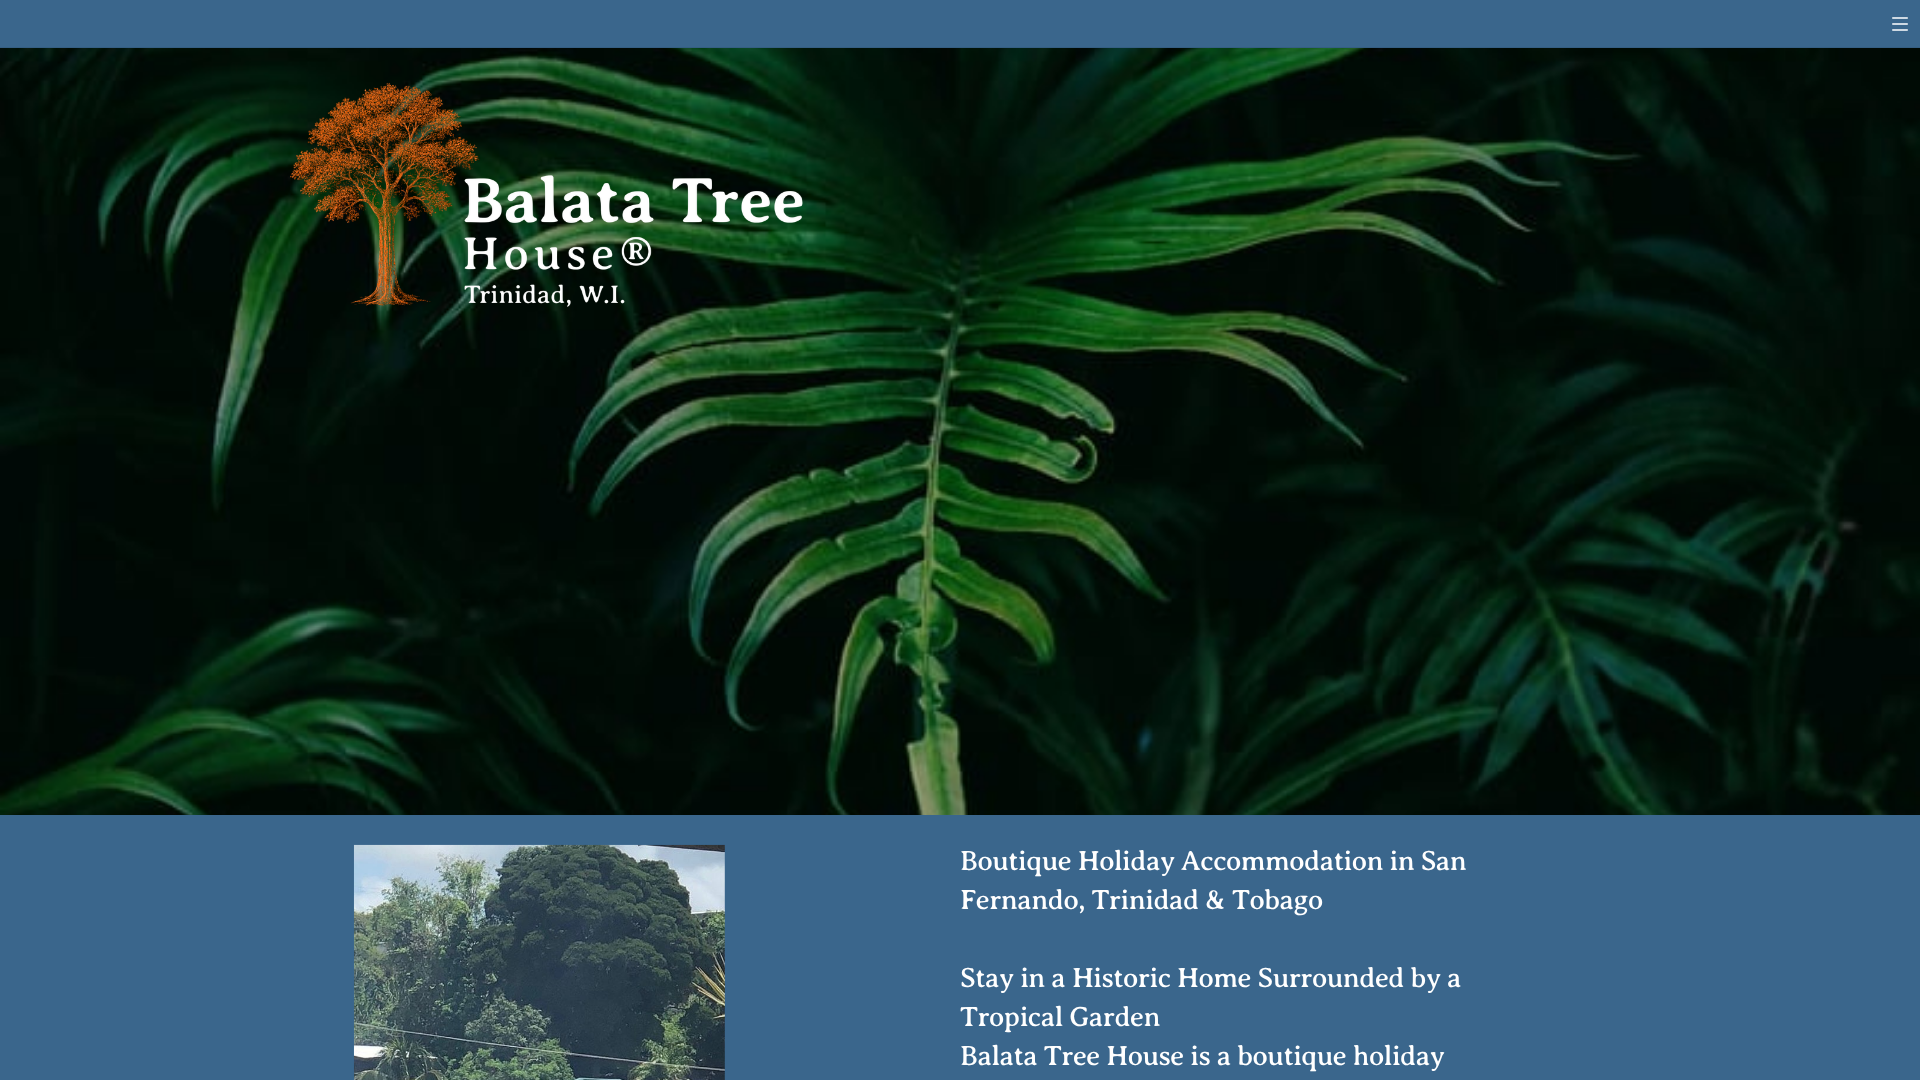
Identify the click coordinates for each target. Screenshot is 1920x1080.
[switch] (1900, 24)
